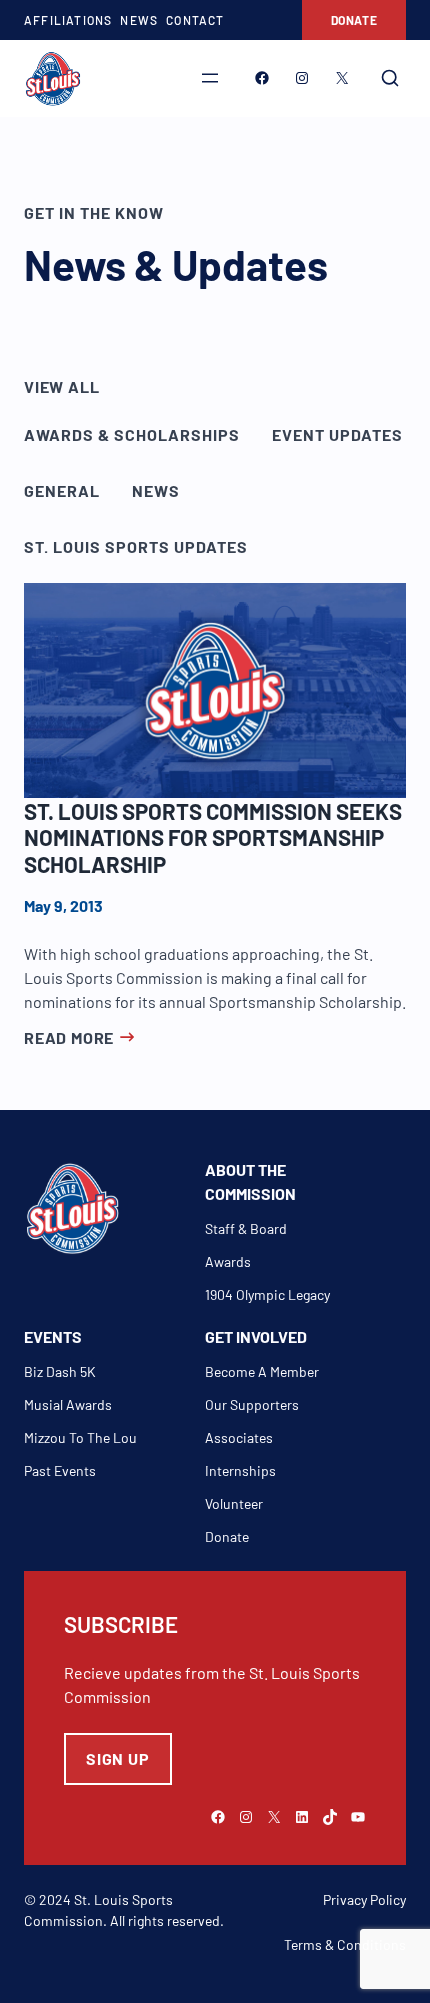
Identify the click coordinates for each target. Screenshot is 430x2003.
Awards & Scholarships (132, 434)
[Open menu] (210, 78)
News (156, 490)
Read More (69, 1037)
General (62, 490)
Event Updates (337, 434)
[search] (390, 78)
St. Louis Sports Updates (136, 546)
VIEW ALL (61, 386)
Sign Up (118, 1758)
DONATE (354, 20)
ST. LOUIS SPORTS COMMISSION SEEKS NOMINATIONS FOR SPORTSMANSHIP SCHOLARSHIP (213, 837)
